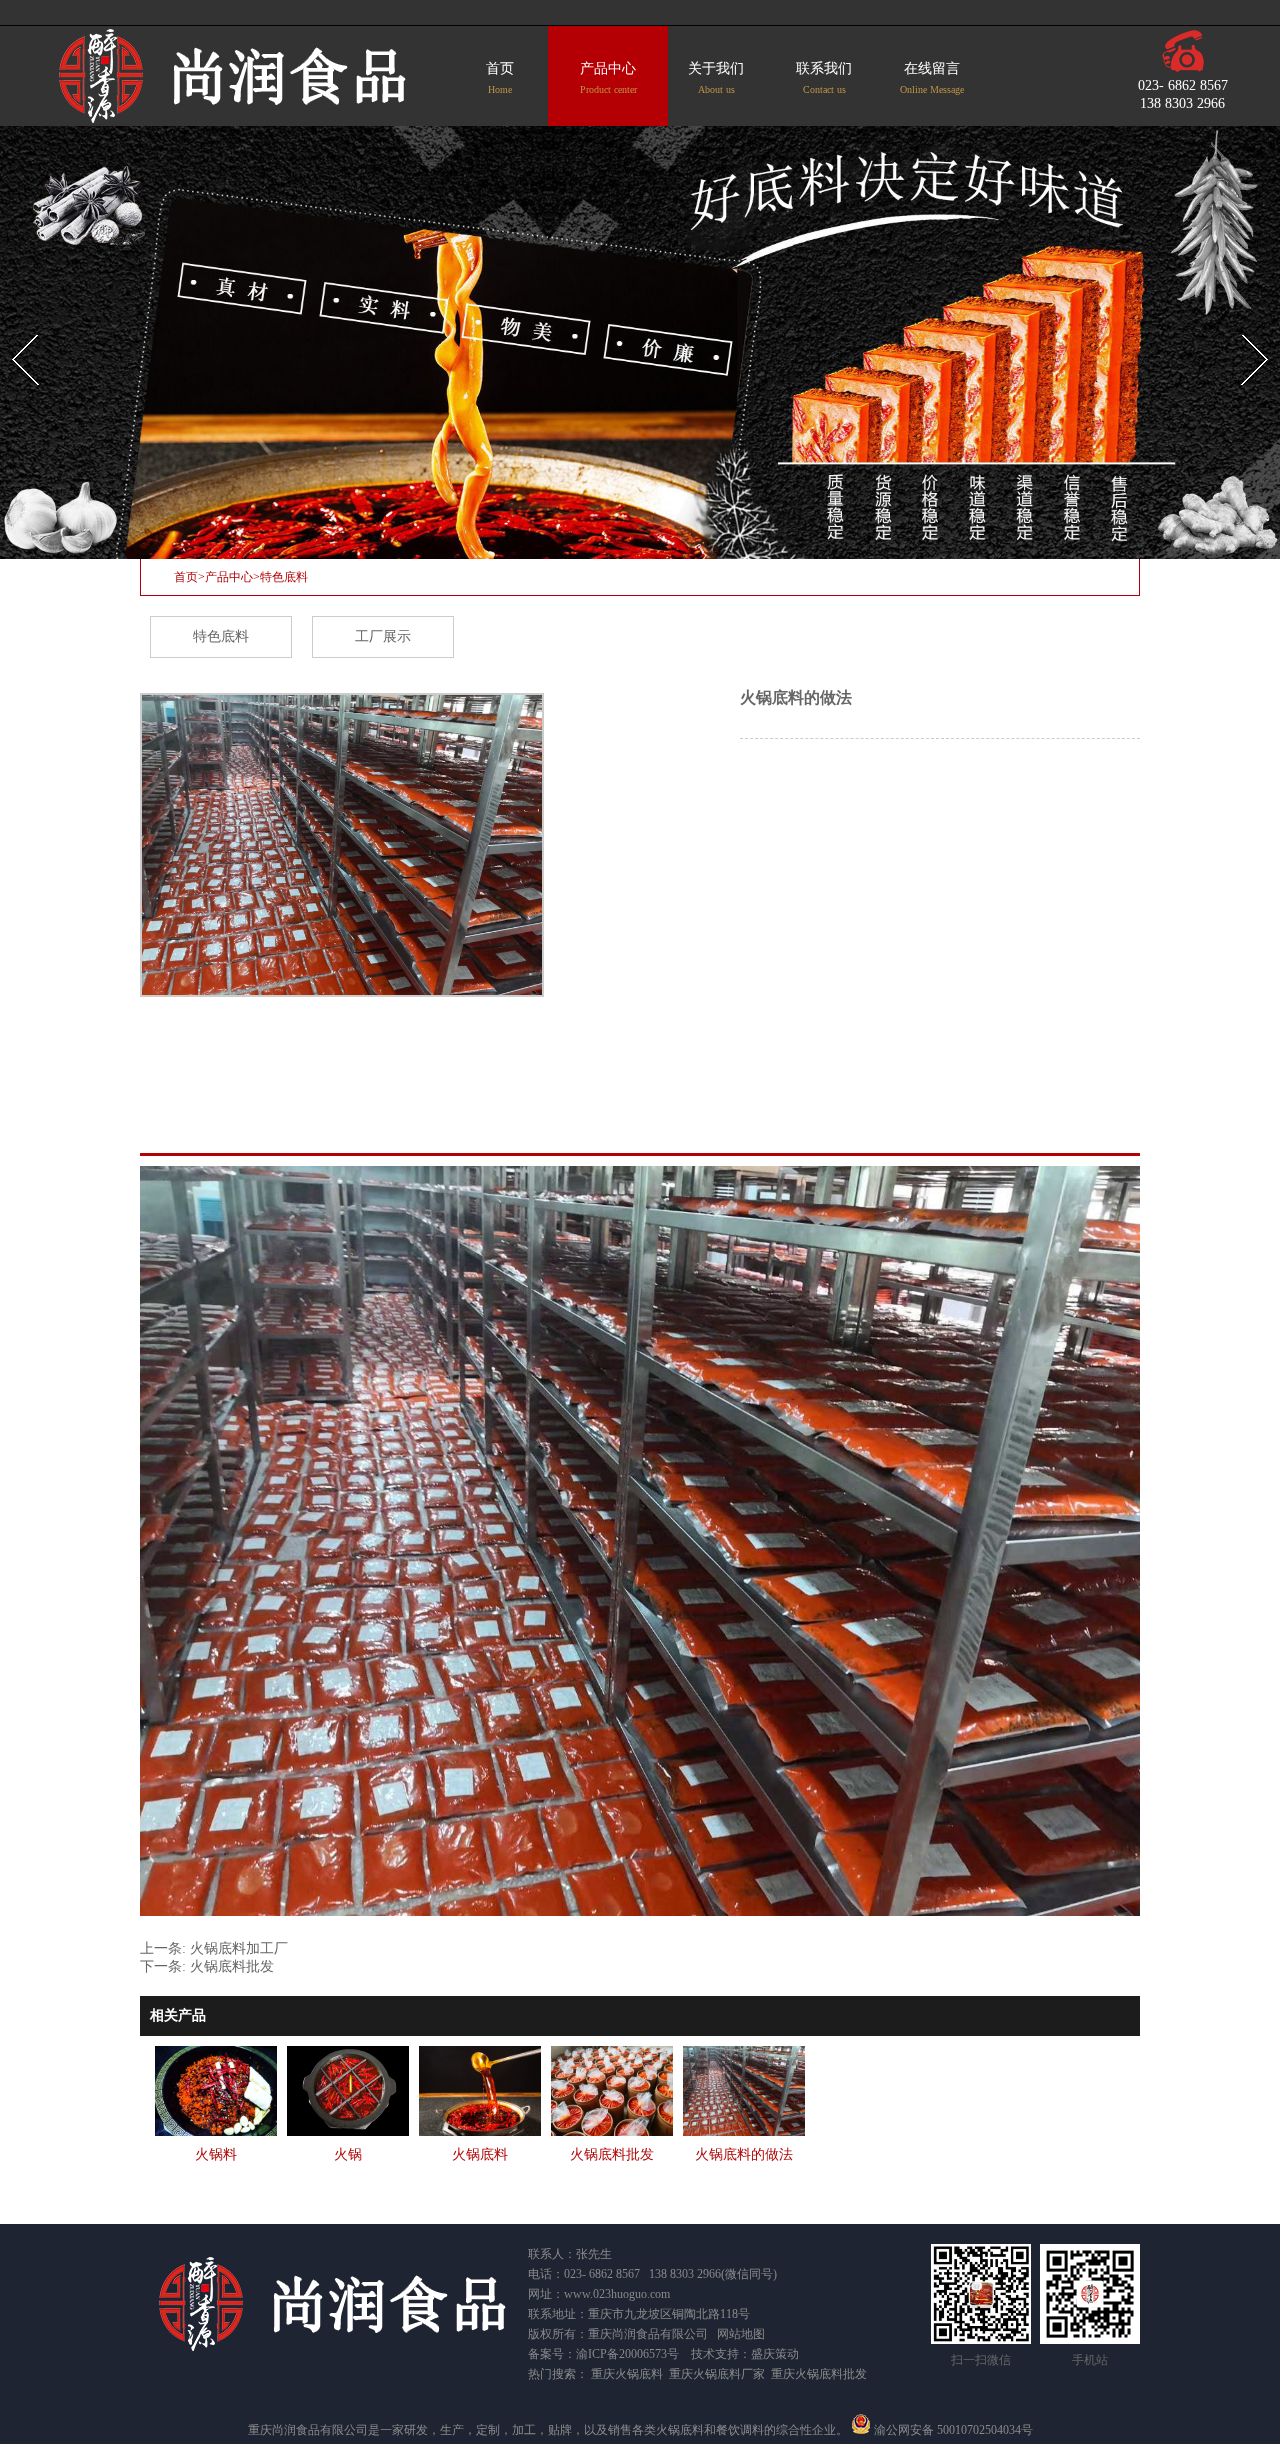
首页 (500, 78)
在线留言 (932, 78)
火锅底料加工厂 (239, 1948)
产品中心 (608, 78)
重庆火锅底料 (627, 2374)
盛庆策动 (775, 2354)
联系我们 (824, 78)
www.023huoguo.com (617, 2294)
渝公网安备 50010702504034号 (952, 2430)
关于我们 (716, 78)
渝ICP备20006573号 (627, 2354)
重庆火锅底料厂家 (717, 2374)
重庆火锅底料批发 (819, 2374)
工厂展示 (383, 636)
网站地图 (741, 2334)
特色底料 (284, 577)
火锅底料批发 (232, 1966)
